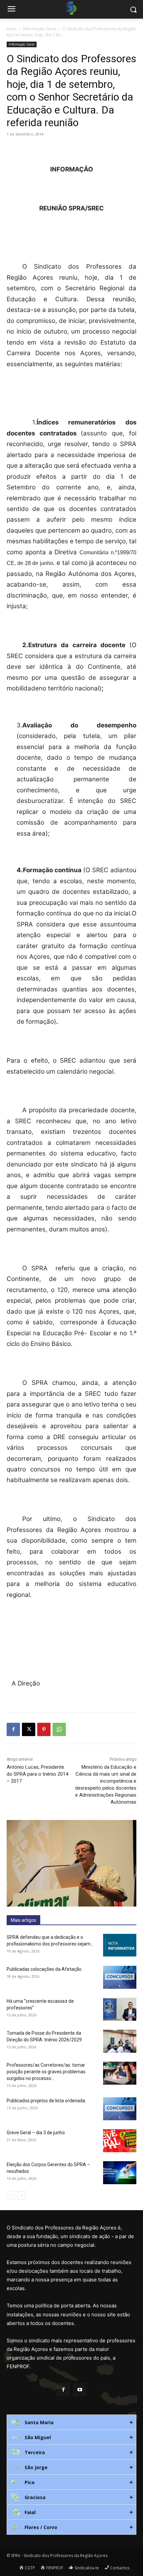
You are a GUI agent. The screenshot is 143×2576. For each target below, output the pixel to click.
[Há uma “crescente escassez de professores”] (120, 2009)
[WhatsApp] (59, 1729)
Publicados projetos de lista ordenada (46, 2101)
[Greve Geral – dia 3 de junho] (120, 2141)
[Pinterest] (44, 1729)
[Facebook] (13, 1729)
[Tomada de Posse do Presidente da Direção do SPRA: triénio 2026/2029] (120, 2041)
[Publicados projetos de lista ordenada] (120, 2109)
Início (12, 29)
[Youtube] (80, 2390)
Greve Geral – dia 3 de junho (36, 2133)
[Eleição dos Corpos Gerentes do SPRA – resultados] (120, 2173)
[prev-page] (11, 2195)
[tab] (71, 2422)
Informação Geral (40, 29)
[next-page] (21, 2195)
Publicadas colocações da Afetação (44, 1969)
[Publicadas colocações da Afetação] (120, 1977)
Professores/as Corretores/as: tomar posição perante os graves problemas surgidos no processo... (46, 2072)
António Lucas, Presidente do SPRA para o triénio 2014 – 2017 (37, 1774)
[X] (29, 1729)
